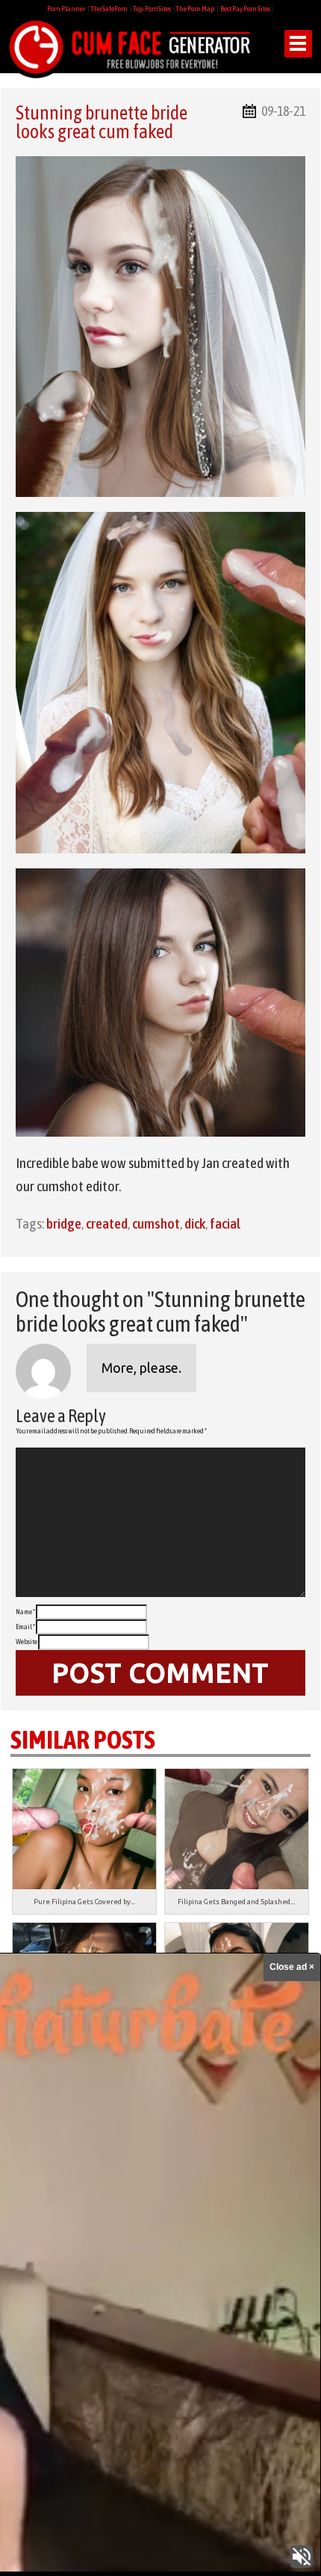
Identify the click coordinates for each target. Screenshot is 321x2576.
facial (225, 1223)
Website (27, 1641)
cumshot (156, 1223)
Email (25, 1627)
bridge (64, 1223)
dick (195, 1223)
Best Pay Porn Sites (245, 9)
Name (25, 1612)
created (107, 1223)
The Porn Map (195, 9)
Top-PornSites (152, 9)
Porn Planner (66, 9)
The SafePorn (109, 9)
